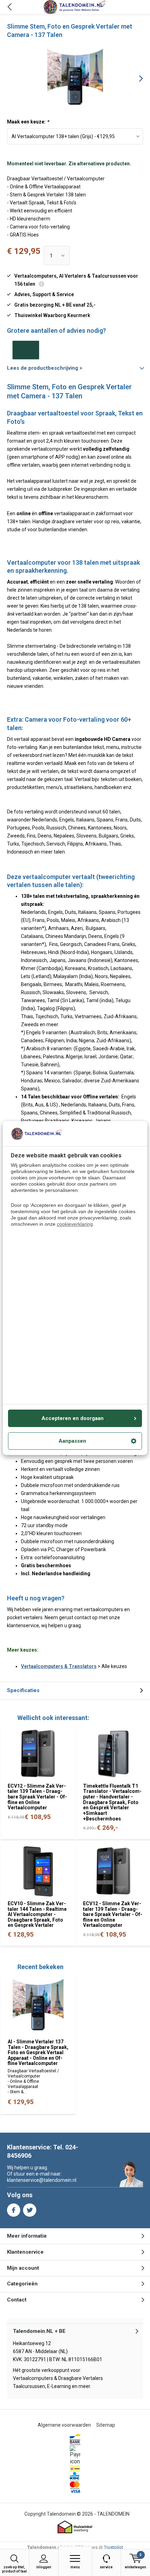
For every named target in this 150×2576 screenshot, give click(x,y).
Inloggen (44, 2567)
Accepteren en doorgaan (73, 1418)
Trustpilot (114, 2547)
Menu (75, 2567)
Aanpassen (72, 1441)
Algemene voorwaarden (64, 2425)
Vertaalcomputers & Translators (59, 1666)
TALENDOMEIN (113, 2514)
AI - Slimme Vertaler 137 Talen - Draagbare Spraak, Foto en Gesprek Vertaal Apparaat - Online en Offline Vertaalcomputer (38, 2053)
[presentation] (136, 78)
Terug (9, 7)
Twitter (30, 2210)
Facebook (14, 2210)
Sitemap (106, 2425)
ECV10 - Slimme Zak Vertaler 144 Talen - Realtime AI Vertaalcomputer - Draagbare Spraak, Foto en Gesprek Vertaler (37, 1914)
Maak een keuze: (28, 122)
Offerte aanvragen (26, 350)
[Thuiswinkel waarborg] (75, 2527)
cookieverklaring (75, 1224)
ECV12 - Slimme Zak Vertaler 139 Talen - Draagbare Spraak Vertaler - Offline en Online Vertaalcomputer (37, 1797)
